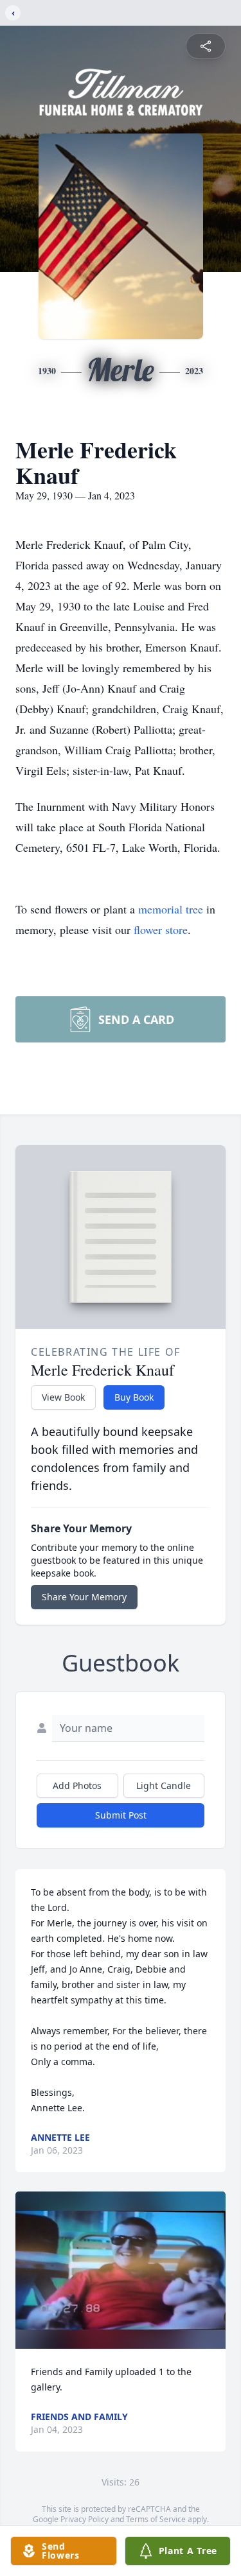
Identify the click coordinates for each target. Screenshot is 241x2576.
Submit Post (121, 1815)
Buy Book (134, 1397)
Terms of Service (156, 2519)
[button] (121, 2270)
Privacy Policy (85, 2519)
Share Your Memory (84, 1597)
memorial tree (171, 909)
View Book (63, 1397)
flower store (161, 929)
